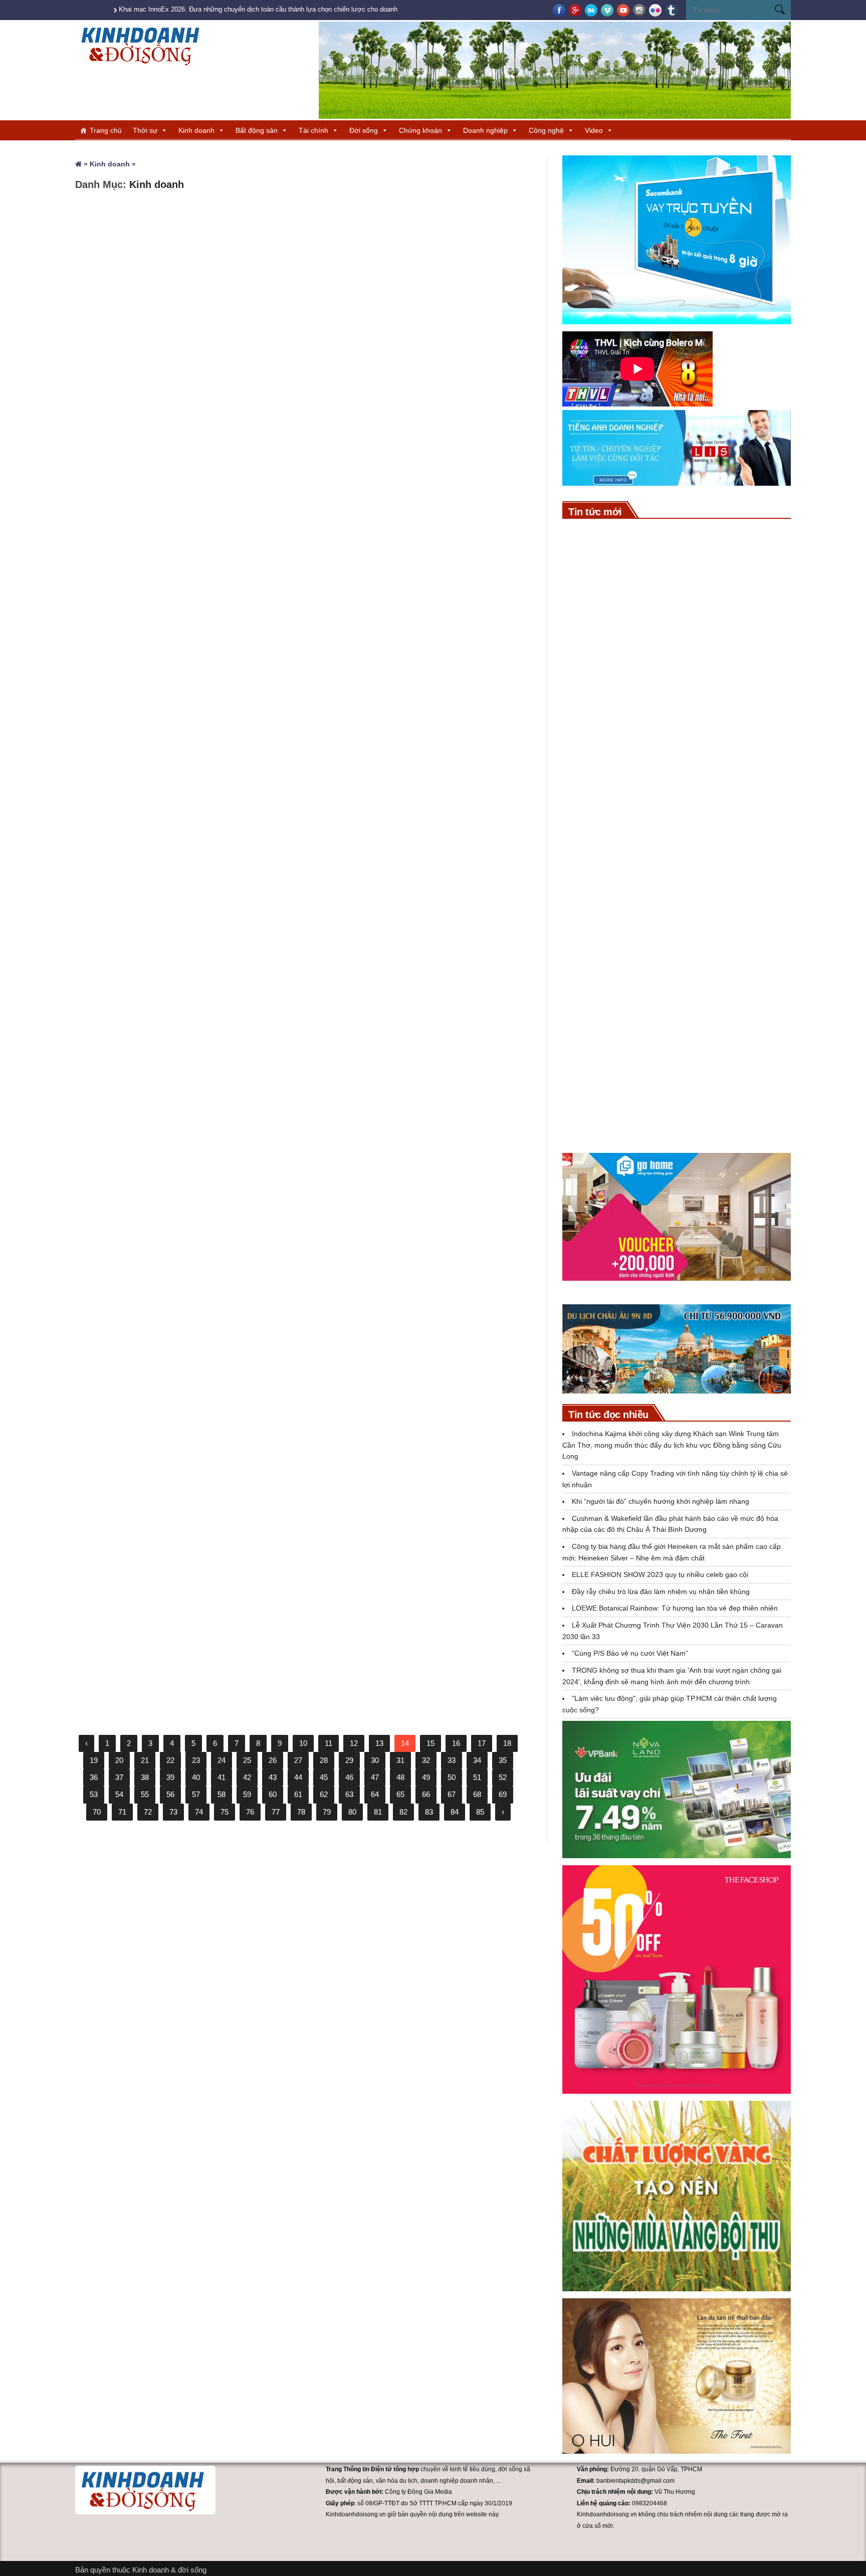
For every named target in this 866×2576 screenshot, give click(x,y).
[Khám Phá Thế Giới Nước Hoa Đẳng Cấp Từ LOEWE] (183, 1035)
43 (273, 1777)
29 (349, 1760)
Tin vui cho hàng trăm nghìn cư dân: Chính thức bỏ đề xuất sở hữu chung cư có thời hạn (702, 1116)
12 (354, 1743)
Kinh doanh (196, 130)
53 (94, 1794)
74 (199, 1812)
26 (273, 1760)
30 (375, 1760)
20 (119, 1760)
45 (324, 1777)
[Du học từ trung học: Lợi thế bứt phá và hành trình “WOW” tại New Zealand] (416, 510)
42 (247, 1777)
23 (196, 1760)
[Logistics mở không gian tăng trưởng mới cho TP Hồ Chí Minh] (587, 1018)
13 (379, 1743)
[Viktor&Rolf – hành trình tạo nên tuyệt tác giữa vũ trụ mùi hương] (416, 772)
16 (456, 1743)
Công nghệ (546, 130)
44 (298, 1777)
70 (97, 1812)
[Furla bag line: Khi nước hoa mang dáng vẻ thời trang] (416, 1548)
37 (119, 1777)
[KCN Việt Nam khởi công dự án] (587, 759)
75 (225, 1812)
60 (273, 1794)
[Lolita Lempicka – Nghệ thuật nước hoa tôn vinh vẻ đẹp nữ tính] (416, 1035)
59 (247, 1794)
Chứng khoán (420, 130)
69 (503, 1794)
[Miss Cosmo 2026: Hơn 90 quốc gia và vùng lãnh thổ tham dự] (587, 593)
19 (94, 1760)
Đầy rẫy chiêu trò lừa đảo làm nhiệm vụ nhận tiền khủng (661, 1592)
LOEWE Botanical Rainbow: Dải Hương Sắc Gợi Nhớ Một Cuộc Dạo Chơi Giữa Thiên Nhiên (180, 1646)
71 (122, 1812)
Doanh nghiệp (485, 130)
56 (170, 1794)
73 (173, 1812)
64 (375, 1794)
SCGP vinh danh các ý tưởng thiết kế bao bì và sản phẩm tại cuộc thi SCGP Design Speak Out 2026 (703, 704)
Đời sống (364, 130)
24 (222, 1760)
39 (170, 1777)
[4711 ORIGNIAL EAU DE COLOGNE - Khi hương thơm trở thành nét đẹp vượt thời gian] (183, 510)
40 (196, 1777)
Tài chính (313, 130)
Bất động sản (257, 130)
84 (455, 1812)
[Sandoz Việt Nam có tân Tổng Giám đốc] (587, 810)
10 (303, 1743)
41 (222, 1777)
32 (426, 1760)
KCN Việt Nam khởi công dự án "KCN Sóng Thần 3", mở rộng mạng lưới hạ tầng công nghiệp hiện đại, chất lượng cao (703, 755)
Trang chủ (106, 130)
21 (145, 1760)
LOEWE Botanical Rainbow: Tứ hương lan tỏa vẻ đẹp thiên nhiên (675, 1608)
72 (148, 1812)
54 (119, 1794)
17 (482, 1743)
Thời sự (145, 130)
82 (403, 1812)
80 (352, 1812)
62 (324, 1794)
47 (375, 1777)
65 (400, 1794)
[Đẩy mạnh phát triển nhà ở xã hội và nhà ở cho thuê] (587, 1069)
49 (426, 1777)
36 (94, 1777)
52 (503, 1777)
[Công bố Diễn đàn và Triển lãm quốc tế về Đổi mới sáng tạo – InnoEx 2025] (183, 1297)
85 (480, 1812)
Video (594, 130)
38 (145, 1777)
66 (426, 1794)
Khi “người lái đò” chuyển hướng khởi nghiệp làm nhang (661, 1501)
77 (276, 1812)
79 (327, 1812)
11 (329, 1743)
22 (170, 1760)
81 (378, 1812)
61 (298, 1794)
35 (503, 1760)
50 (452, 1777)
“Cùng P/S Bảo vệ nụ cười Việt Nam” (630, 1653)
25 (247, 1760)
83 (429, 1812)
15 (430, 1743)
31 (400, 1760)
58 (222, 1794)
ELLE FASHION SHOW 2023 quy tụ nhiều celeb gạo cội (660, 1574)
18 (507, 1743)
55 (145, 1794)
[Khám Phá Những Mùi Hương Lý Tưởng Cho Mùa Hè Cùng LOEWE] (183, 772)
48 (400, 1777)
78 (301, 1812)
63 (349, 1794)
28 (324, 1760)
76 (250, 1812)
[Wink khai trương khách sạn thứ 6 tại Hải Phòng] (183, 271)
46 (349, 1777)
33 (452, 1760)
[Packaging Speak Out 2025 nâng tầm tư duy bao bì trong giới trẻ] (416, 1297)
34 (477, 1760)
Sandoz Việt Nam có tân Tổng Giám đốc (695, 796)
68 (477, 1794)
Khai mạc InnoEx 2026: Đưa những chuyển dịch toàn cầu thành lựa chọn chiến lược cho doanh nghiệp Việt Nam (283, 9)
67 (452, 1794)
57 (196, 1794)
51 (477, 1777)
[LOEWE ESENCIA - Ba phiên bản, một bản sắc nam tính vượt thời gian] (587, 967)
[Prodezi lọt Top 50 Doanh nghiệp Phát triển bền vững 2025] (416, 271)
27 (298, 1760)
